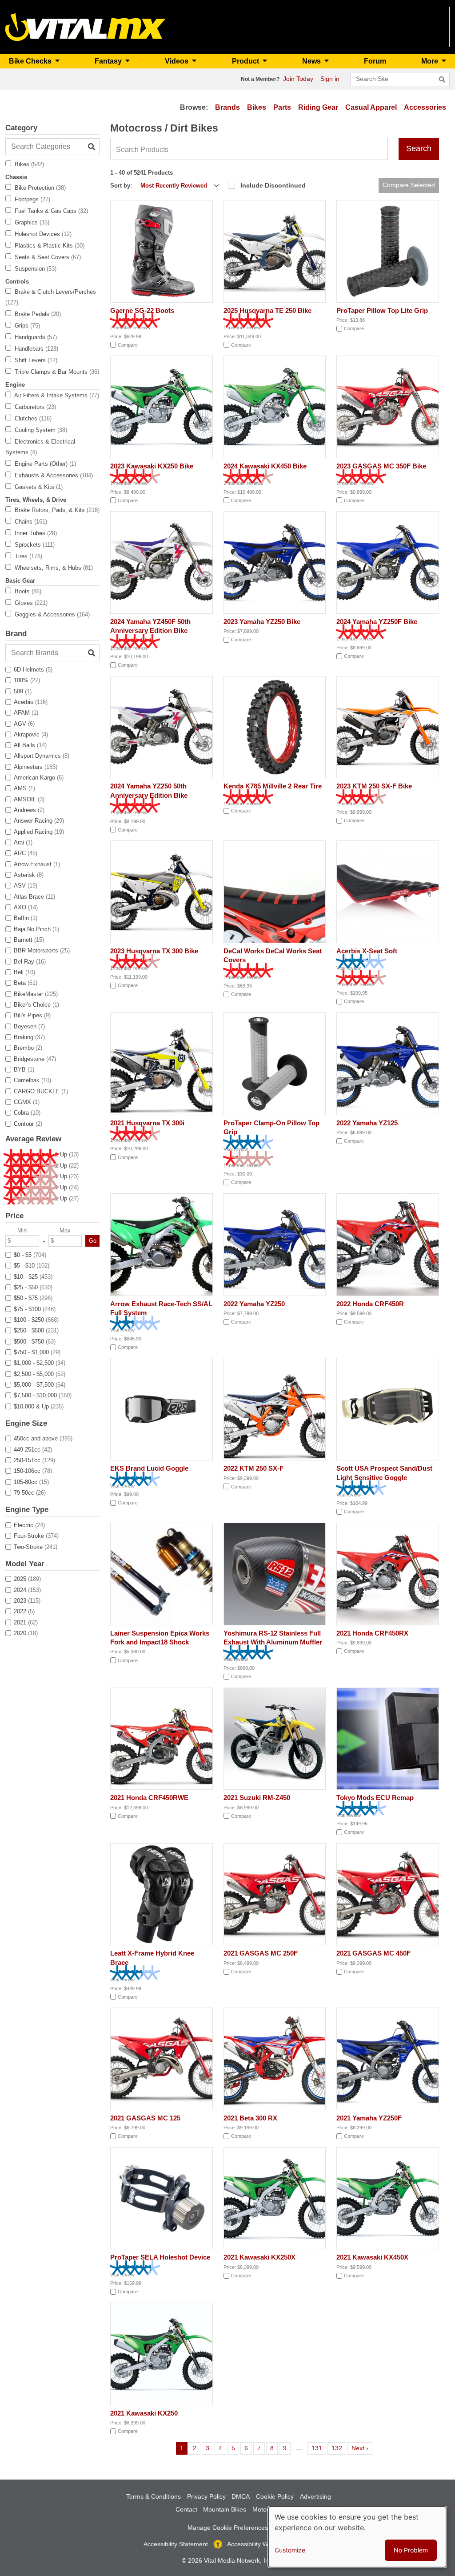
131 (318, 2448)
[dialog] (357, 2537)
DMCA (241, 2496)
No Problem (411, 2550)
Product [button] (246, 61)
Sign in (330, 79)
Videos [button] (178, 61)
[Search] (442, 80)
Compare (128, 345)
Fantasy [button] (109, 61)
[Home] (86, 26)
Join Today (298, 79)
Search (419, 148)
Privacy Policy (206, 2496)
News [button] (312, 61)
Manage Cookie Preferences (228, 2528)
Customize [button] (290, 2550)
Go (93, 1241)
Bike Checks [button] (31, 61)
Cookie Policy (275, 2496)
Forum (375, 61)
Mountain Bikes (225, 2509)
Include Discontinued (273, 185)
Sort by (120, 186)
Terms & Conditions (154, 2496)
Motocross (267, 2509)
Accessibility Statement (176, 2544)
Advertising (315, 2496)
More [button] (431, 61)
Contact (186, 2509)
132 (338, 2448)
